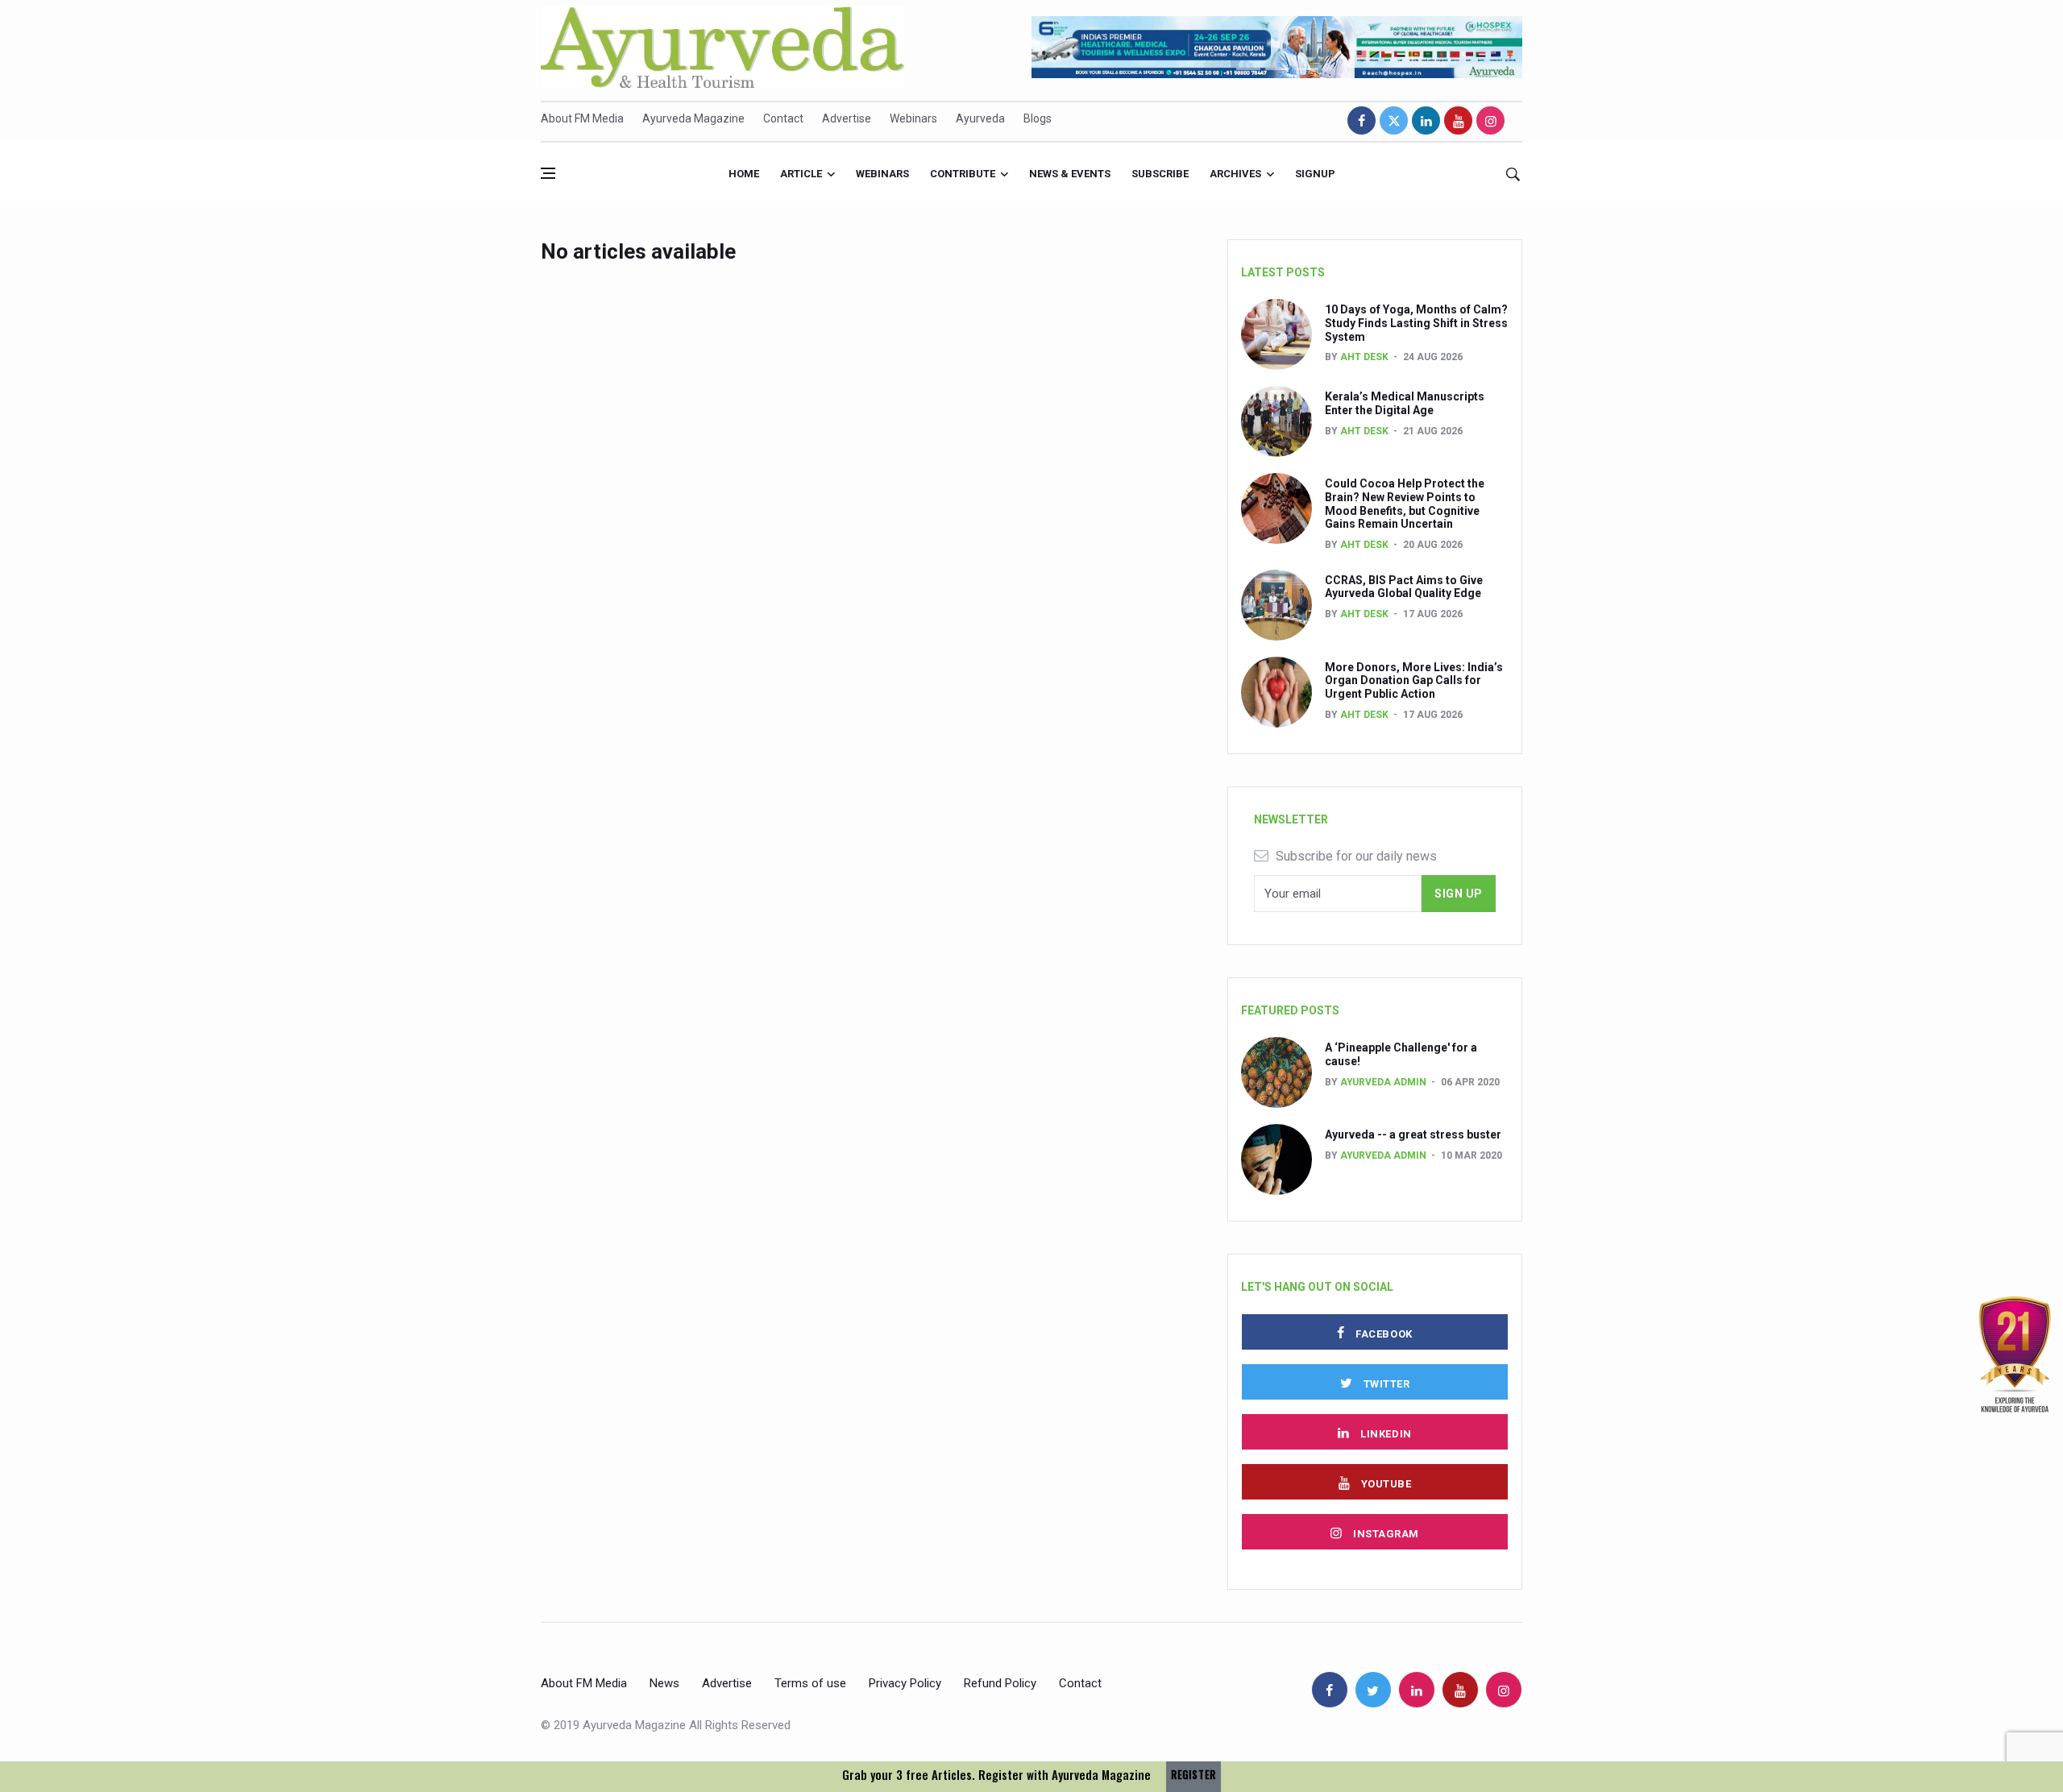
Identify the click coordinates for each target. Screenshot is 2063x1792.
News (664, 1683)
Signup (1315, 174)
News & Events (1070, 174)
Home (744, 174)
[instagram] (1490, 120)
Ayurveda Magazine (693, 118)
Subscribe (1160, 174)
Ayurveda (980, 118)
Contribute (963, 174)
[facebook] (1361, 120)
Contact (783, 118)
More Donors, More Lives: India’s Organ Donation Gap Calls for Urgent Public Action (1414, 681)
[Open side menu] (548, 173)
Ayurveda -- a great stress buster (1413, 1135)
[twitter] (1394, 120)
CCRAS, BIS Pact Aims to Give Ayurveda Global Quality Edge (1404, 587)
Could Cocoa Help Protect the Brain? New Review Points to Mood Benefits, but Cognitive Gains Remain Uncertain (1405, 504)
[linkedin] (1426, 120)
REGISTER (1193, 1775)
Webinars (913, 118)
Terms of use (810, 1683)
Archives (1235, 174)
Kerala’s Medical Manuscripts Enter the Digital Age (1405, 403)
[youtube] (1458, 120)
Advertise (847, 118)
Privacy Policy (905, 1683)
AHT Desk (1364, 357)
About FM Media (582, 118)
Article (801, 174)
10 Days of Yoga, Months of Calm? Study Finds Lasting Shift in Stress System (1416, 323)
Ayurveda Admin (1383, 1082)
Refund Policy (1000, 1683)
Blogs (1038, 118)
